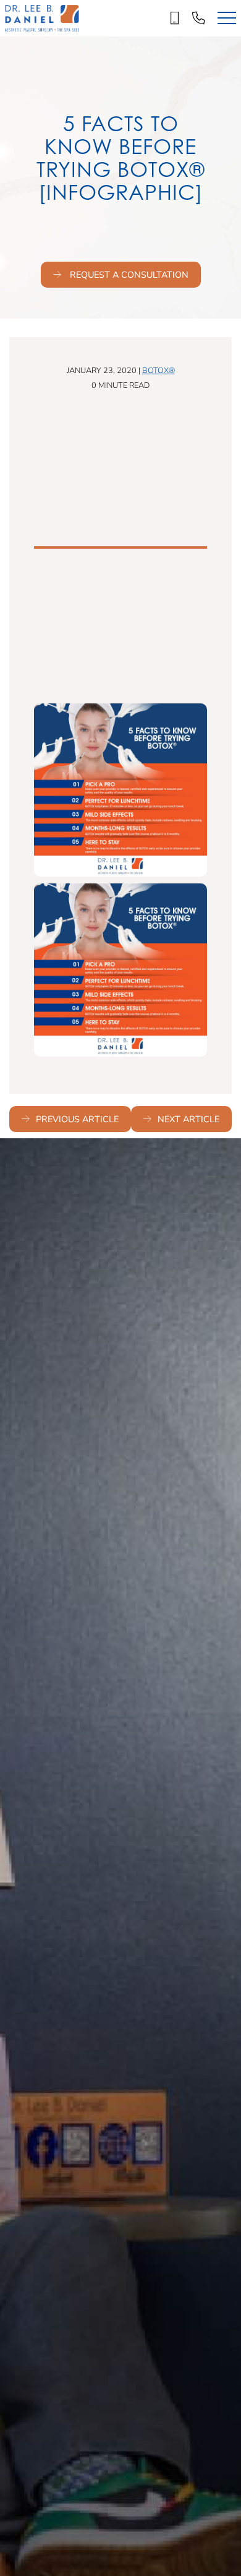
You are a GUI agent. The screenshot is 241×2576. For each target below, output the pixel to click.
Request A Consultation (128, 274)
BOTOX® (159, 370)
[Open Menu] (227, 18)
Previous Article (77, 1119)
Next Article (188, 1119)
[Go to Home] (42, 18)
